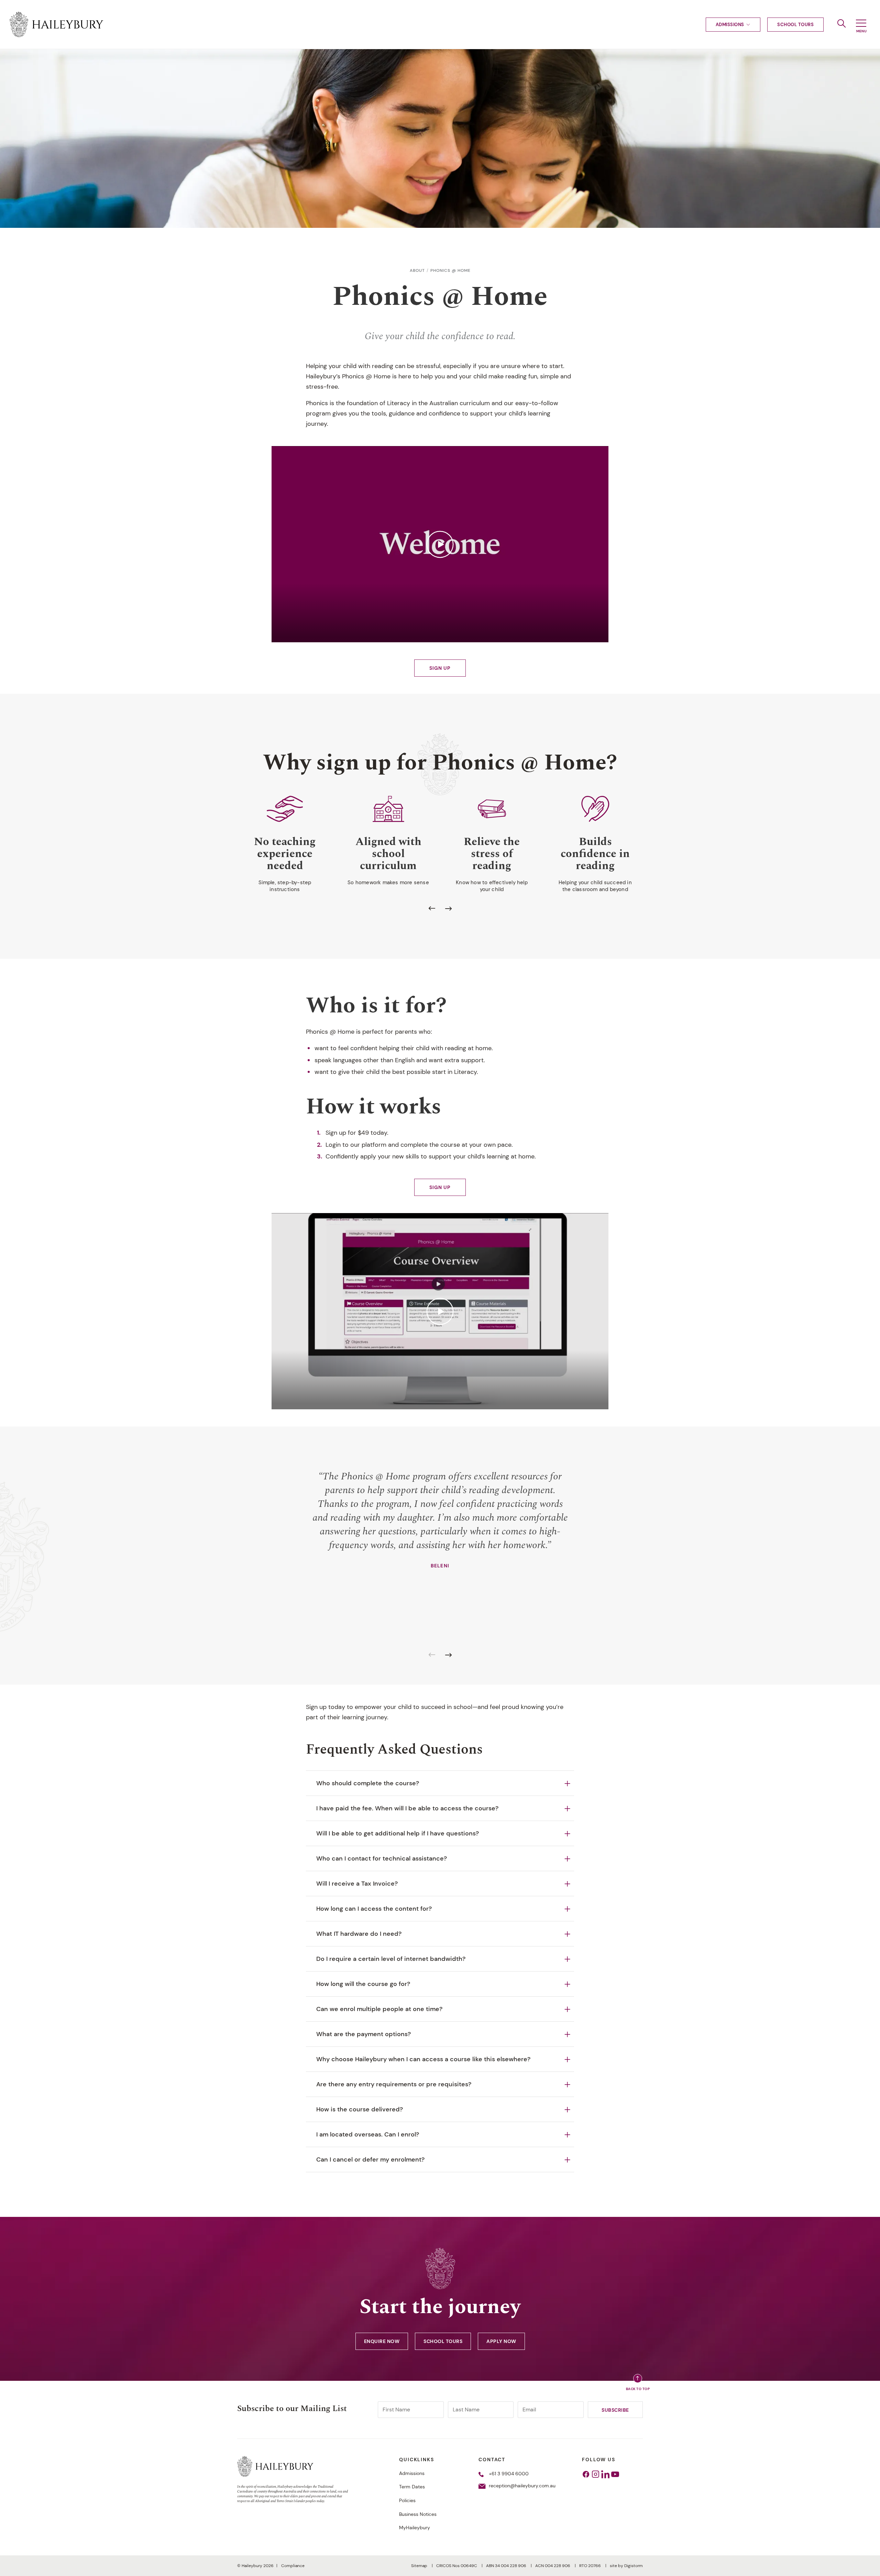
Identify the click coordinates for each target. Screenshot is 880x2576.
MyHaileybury (415, 2528)
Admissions (730, 25)
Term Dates (412, 2487)
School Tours (795, 25)
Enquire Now (382, 2341)
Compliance (293, 2566)
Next (448, 909)
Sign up (440, 668)
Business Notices (418, 2514)
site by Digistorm (626, 2566)
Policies (407, 2500)
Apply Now (501, 2341)
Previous (432, 909)
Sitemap (420, 2566)
